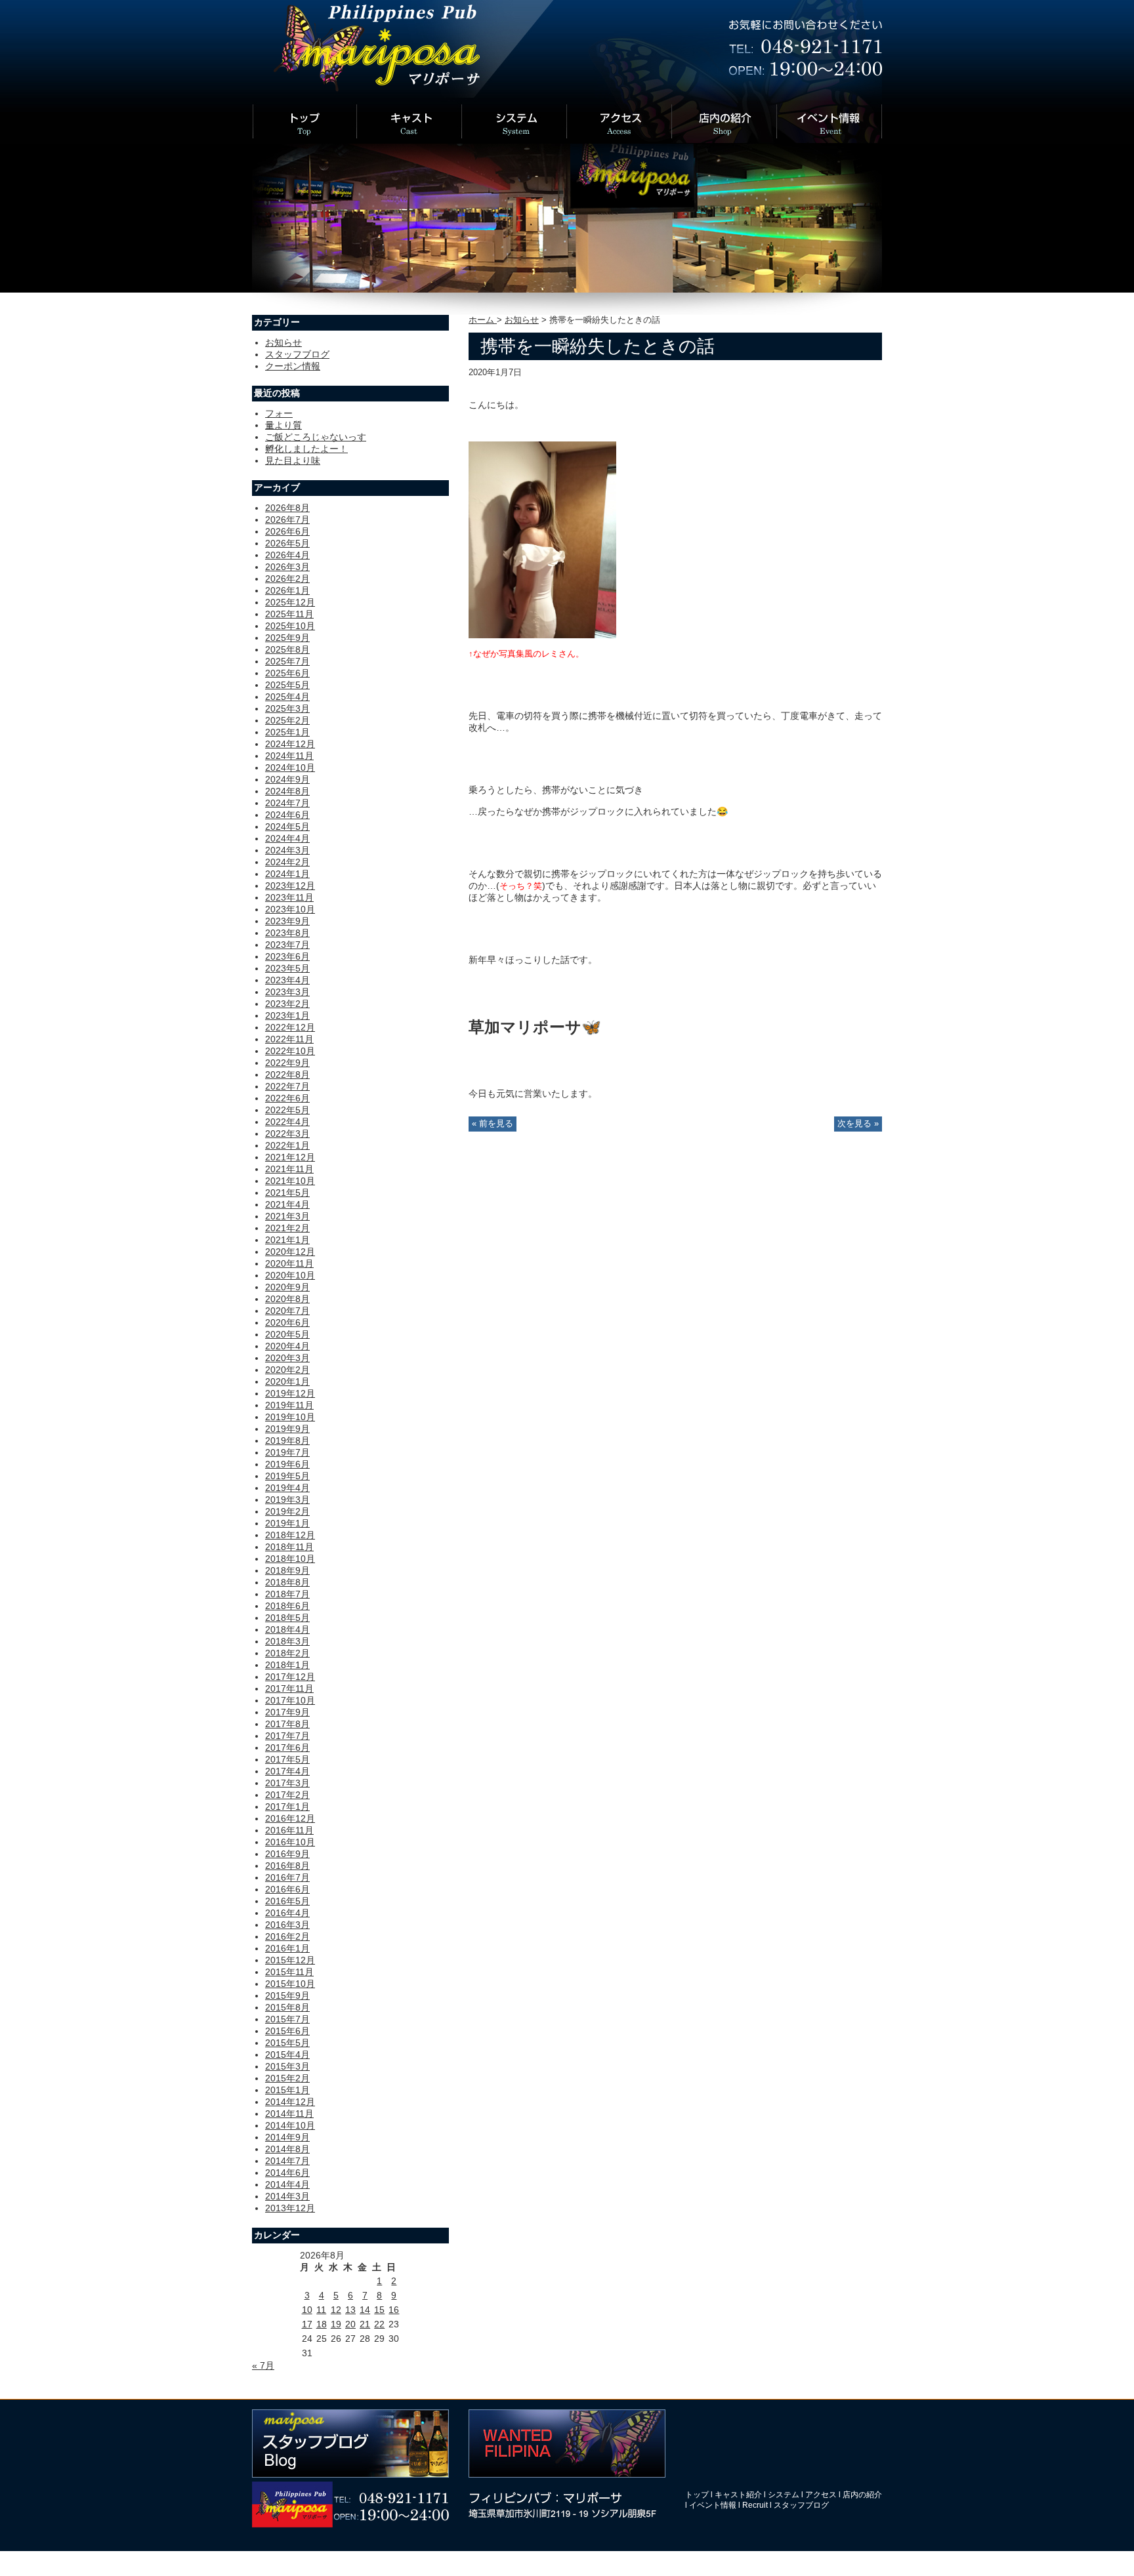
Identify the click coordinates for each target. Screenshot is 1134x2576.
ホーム (483, 320)
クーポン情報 (293, 366)
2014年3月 (287, 2196)
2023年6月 (287, 956)
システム (784, 2495)
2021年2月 (287, 1228)
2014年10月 (290, 2125)
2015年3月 (287, 2066)
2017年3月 (287, 1783)
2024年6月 (287, 815)
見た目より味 (293, 460)
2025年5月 (287, 685)
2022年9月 (287, 1063)
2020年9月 (287, 1287)
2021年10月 (290, 1181)
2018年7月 (287, 1594)
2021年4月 (287, 1204)
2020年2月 (287, 1370)
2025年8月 (287, 649)
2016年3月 (287, 1925)
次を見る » (858, 1124)
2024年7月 (287, 803)
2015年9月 (287, 1995)
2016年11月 (289, 1830)
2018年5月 (287, 1618)
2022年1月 (287, 1145)
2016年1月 (287, 1948)
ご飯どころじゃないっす (316, 437)
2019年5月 (287, 1476)
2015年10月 (290, 1984)
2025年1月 (287, 732)
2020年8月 (287, 1299)
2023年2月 (287, 1004)
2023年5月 (287, 968)
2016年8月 (287, 1866)
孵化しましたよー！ (306, 449)
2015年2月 (287, 2078)
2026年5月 (287, 543)
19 (336, 2324)
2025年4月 (287, 697)
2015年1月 (287, 2090)
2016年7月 (287, 1877)
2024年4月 (287, 838)
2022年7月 (287, 1086)
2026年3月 (287, 567)
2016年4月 (287, 1913)
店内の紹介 (862, 2495)
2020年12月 (290, 1252)
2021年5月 (287, 1193)
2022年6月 (287, 1098)
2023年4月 (287, 980)
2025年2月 (287, 720)
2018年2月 (287, 1653)
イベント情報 (713, 2505)
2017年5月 (287, 1759)
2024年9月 (287, 779)
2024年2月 (287, 862)
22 (379, 2324)
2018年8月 (287, 1582)
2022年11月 (289, 1039)
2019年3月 (287, 1500)
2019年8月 (287, 1441)
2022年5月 (287, 1110)
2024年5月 (287, 827)
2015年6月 (287, 2031)
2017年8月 (287, 1724)
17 (307, 2324)
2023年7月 (287, 945)
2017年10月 (290, 1700)
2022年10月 (290, 1051)
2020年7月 (287, 1311)
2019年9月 (287, 1429)
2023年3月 (287, 992)
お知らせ (522, 320)
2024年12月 (290, 744)
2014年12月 (290, 2102)
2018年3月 (287, 1641)
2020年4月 (287, 1346)
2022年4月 (287, 1122)
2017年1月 (287, 1807)
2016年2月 (287, 1936)
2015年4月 (287, 2055)
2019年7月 (287, 1452)
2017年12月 (290, 1677)
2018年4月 (287, 1629)
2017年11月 (289, 1688)
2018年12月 (290, 1535)
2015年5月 (287, 2043)
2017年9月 (287, 1712)
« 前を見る (493, 1124)
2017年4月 (287, 1771)
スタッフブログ (297, 354)
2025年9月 (287, 638)
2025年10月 (290, 626)
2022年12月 (290, 1027)
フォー (279, 413)
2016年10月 (290, 1842)
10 (307, 2310)
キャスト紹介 (738, 2495)
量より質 (283, 425)
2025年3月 (287, 708)
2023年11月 (289, 897)
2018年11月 (289, 1547)
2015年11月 (289, 1972)
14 (365, 2310)
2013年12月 (290, 2208)
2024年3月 (287, 850)
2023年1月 (287, 1015)
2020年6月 (287, 1322)
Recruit (755, 2505)
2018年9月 (287, 1570)
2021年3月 (287, 1216)
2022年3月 (287, 1134)
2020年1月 (287, 1381)
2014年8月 (287, 2149)
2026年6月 (287, 531)
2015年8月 (287, 2007)
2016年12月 (290, 1818)
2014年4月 (287, 2184)
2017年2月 (287, 1795)
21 (365, 2324)
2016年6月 (287, 1889)
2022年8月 (287, 1074)
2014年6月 (287, 2173)
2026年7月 (287, 520)
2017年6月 (287, 1748)
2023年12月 (290, 886)
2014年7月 (287, 2161)
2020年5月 (287, 1334)
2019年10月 (290, 1417)
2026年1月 (287, 590)
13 (350, 2310)
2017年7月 (287, 1736)
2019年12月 (290, 1393)
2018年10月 (290, 1559)
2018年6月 (287, 1606)
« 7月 (263, 2365)
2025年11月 (289, 614)
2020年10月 (290, 1275)
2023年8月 (287, 933)
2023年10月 (290, 909)
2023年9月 (287, 921)
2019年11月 (289, 1405)
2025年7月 (287, 661)
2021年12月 (290, 1157)
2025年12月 (290, 602)
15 (379, 2310)
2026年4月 (287, 555)
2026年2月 (287, 579)
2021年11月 (289, 1169)
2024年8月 (287, 791)
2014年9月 (287, 2137)
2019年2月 (287, 1511)
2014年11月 (289, 2114)
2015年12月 (290, 1960)
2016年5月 (287, 1901)
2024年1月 (287, 874)
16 (394, 2310)
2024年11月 (289, 756)
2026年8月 (287, 508)
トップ (697, 2495)
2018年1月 (287, 1665)
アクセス (821, 2495)
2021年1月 (287, 1240)
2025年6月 (287, 673)
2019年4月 (287, 1488)
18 (322, 2324)
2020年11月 (289, 1263)
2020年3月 (287, 1358)
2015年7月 (287, 2019)
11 (321, 2310)
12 (336, 2310)
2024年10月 (290, 767)
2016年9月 (287, 1854)
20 (350, 2324)
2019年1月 (287, 1523)
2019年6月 (287, 1464)
